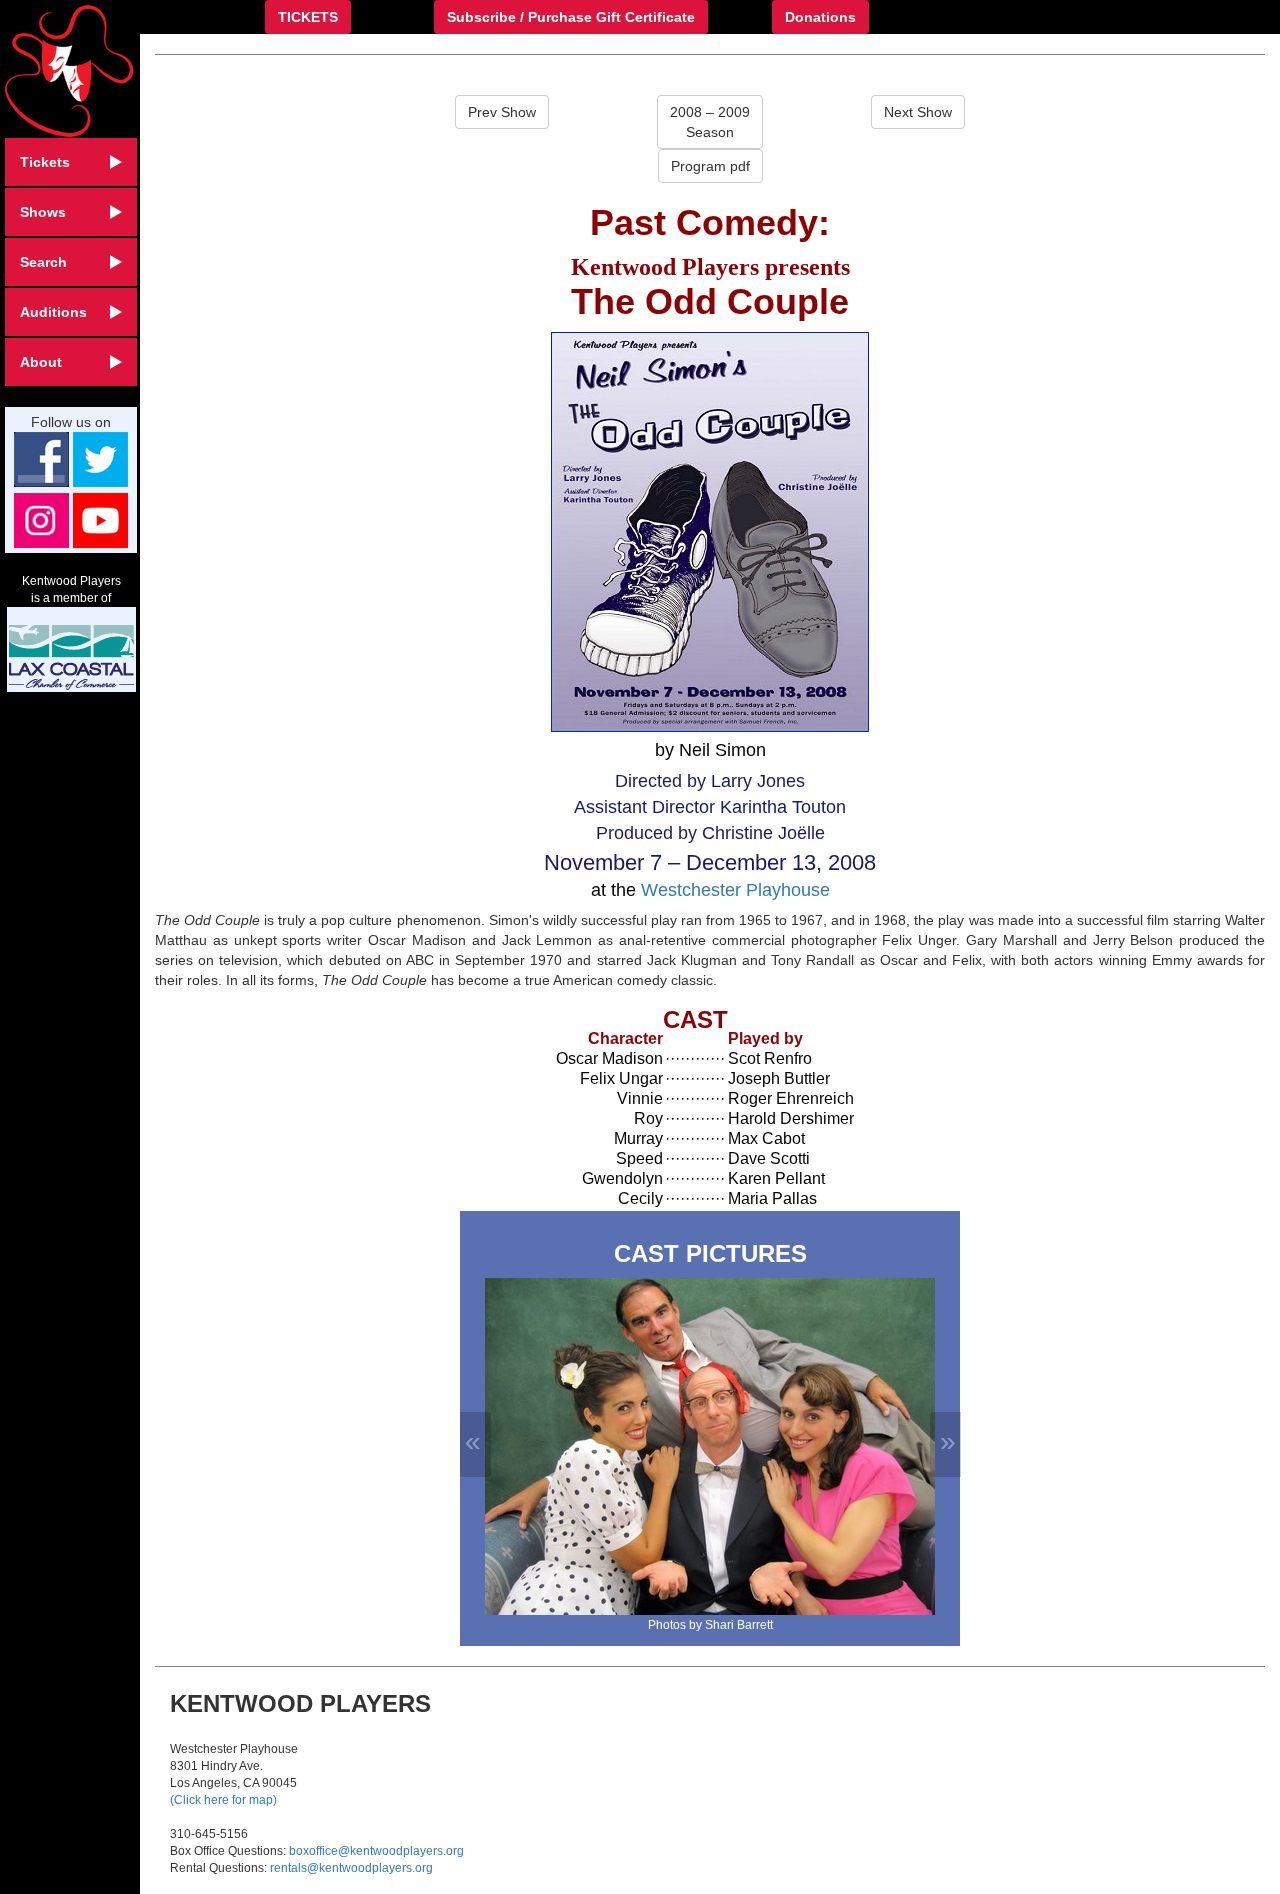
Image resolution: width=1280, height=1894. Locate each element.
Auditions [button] (53, 312)
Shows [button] (43, 212)
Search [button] (43, 262)
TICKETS (308, 17)
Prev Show (502, 112)
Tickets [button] (45, 162)
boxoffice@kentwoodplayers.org (376, 1851)
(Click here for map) (223, 1800)
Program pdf (710, 166)
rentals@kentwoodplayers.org (351, 1868)
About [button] (41, 362)
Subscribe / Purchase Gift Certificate (571, 17)
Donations (820, 17)
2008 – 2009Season (710, 122)
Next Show (918, 112)
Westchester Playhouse (735, 890)
